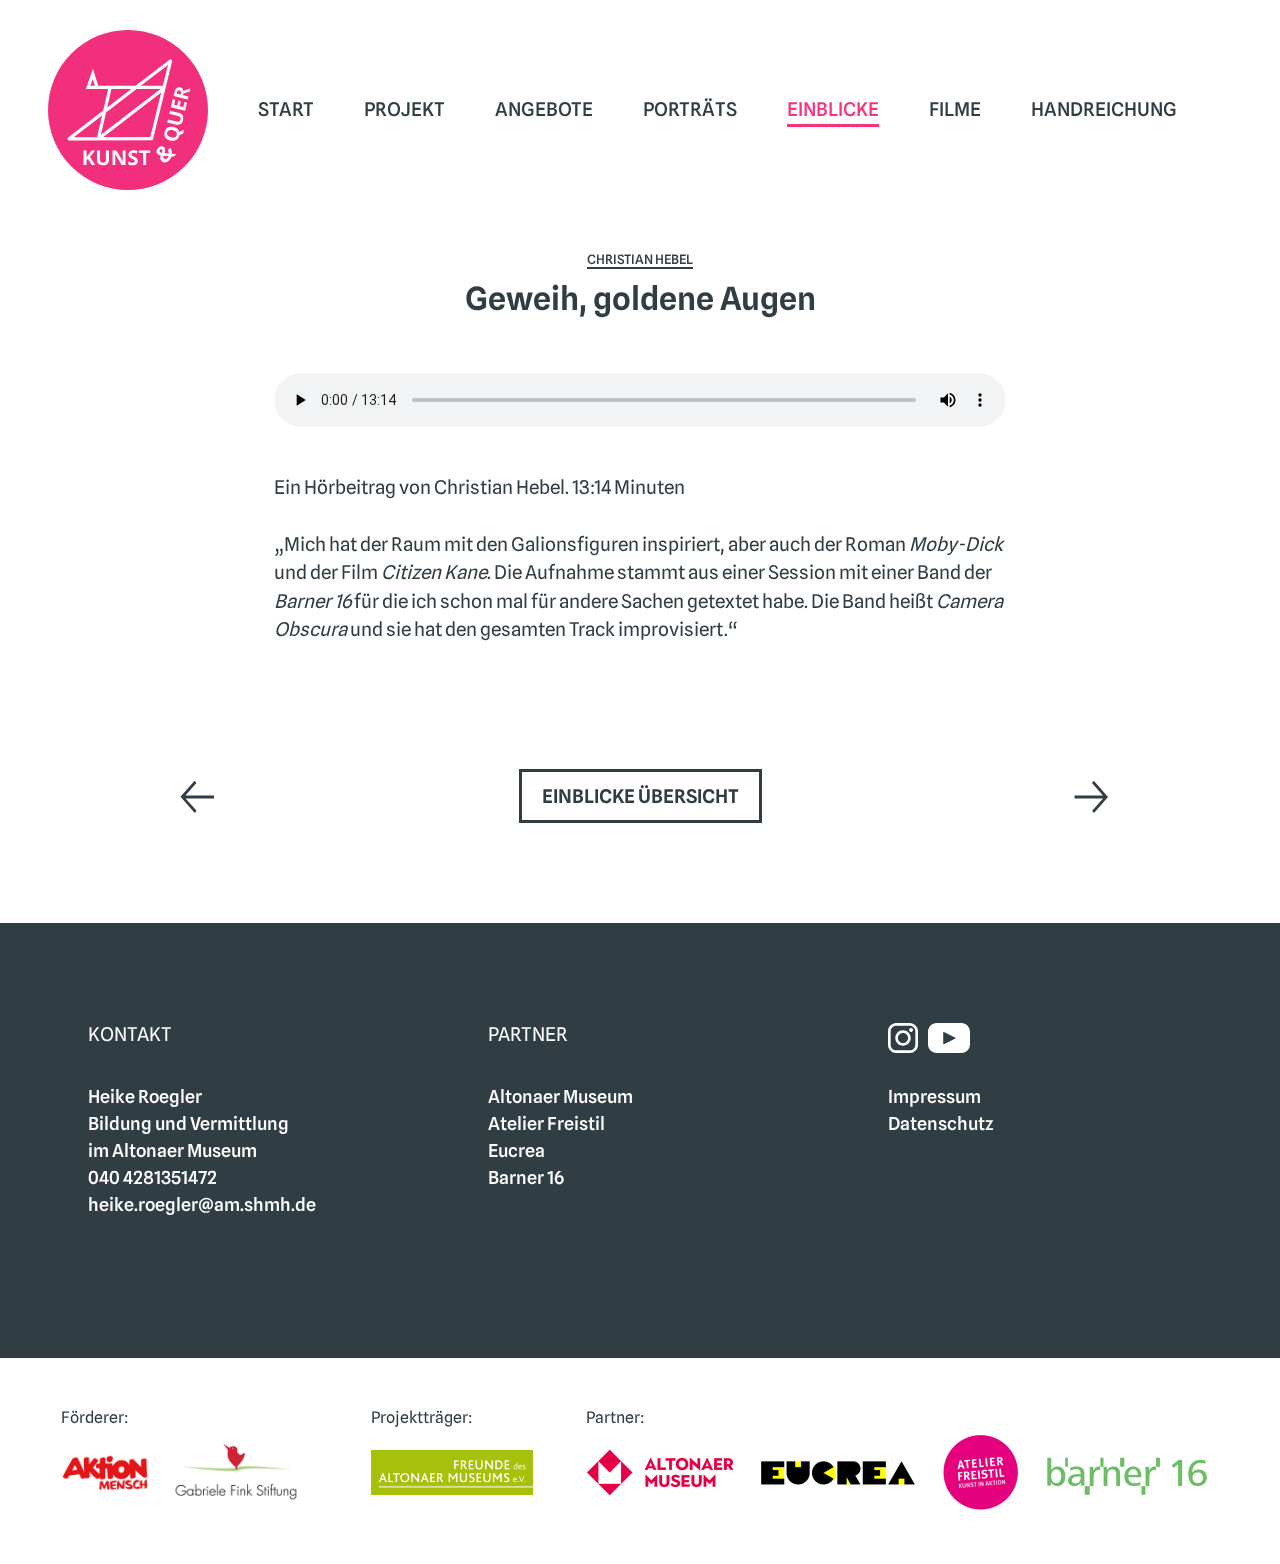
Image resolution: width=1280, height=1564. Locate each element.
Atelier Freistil (546, 1123)
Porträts (690, 109)
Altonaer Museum (560, 1096)
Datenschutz (941, 1123)
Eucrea (516, 1150)
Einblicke (833, 109)
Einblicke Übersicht (640, 796)
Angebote (544, 109)
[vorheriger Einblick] (196, 797)
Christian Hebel (640, 259)
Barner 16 (526, 1177)
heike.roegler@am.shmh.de (202, 1204)
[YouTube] (949, 1036)
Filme (955, 109)
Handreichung (1104, 109)
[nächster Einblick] (1084, 797)
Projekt (404, 109)
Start (286, 109)
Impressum (934, 1096)
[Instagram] (908, 1036)
